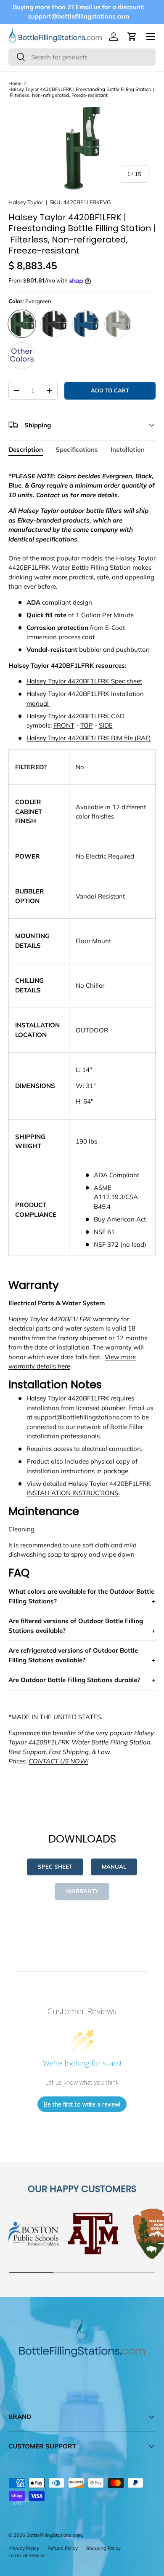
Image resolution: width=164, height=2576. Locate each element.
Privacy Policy (24, 2548)
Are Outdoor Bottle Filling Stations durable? (74, 1680)
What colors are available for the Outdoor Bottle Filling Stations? (81, 1596)
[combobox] (82, 57)
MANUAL (114, 1867)
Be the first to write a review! (82, 2104)
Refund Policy (63, 2548)
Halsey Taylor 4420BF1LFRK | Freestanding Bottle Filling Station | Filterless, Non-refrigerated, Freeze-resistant (81, 92)
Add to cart (110, 390)
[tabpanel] (82, 1132)
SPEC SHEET (55, 1867)
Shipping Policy (103, 2548)
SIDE (106, 725)
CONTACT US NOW (58, 1761)
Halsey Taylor (26, 202)
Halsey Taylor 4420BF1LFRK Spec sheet (84, 681)
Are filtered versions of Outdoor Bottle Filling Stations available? (76, 1626)
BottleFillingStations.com (54, 2535)
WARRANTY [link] (82, 1891)
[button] (132, 37)
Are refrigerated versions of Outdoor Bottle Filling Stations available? (73, 1655)
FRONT (64, 725)
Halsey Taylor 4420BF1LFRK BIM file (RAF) (89, 738)
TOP (87, 725)
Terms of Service (26, 2555)
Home (15, 83)
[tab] (26, 449)
